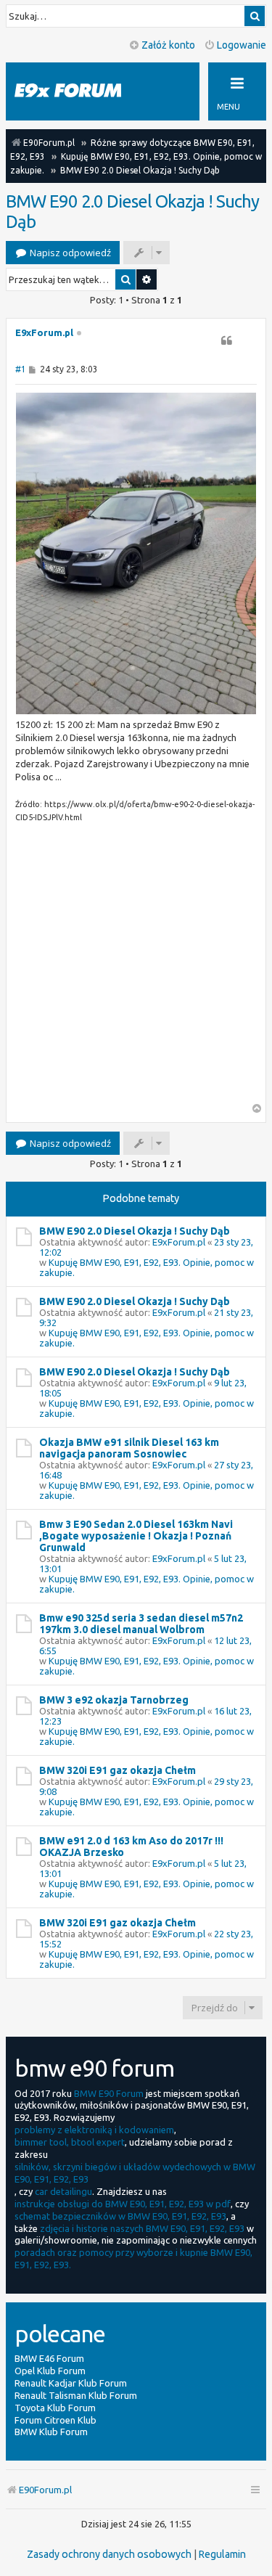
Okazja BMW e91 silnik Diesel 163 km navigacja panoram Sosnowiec (129, 1448)
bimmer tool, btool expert (70, 2142)
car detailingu (63, 2191)
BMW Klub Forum (51, 2432)
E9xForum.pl (44, 332)
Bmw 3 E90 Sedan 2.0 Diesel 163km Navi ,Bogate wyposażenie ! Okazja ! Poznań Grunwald (136, 1536)
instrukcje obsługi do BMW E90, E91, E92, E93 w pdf (123, 2204)
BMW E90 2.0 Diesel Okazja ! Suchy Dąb (132, 212)
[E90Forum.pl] (80, 91)
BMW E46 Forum (49, 2358)
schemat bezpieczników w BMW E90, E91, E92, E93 (120, 2216)
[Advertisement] (136, 967)
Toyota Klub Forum (55, 2408)
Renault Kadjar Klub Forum (71, 2383)
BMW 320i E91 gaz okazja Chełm (118, 1770)
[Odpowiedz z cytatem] (226, 340)
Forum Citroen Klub (55, 2420)
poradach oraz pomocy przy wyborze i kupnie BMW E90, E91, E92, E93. (133, 2258)
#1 (21, 369)
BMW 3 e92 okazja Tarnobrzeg (114, 1700)
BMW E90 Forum (109, 2093)
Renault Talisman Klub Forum (76, 2395)
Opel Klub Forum (50, 2371)
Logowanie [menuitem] (242, 45)
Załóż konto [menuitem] (168, 45)
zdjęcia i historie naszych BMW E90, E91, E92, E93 (142, 2228)
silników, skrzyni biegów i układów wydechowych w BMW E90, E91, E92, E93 (135, 2173)
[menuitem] (109, 2554)
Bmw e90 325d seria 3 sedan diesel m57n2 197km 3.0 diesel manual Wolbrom (141, 1624)
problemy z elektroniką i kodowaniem (94, 2130)
